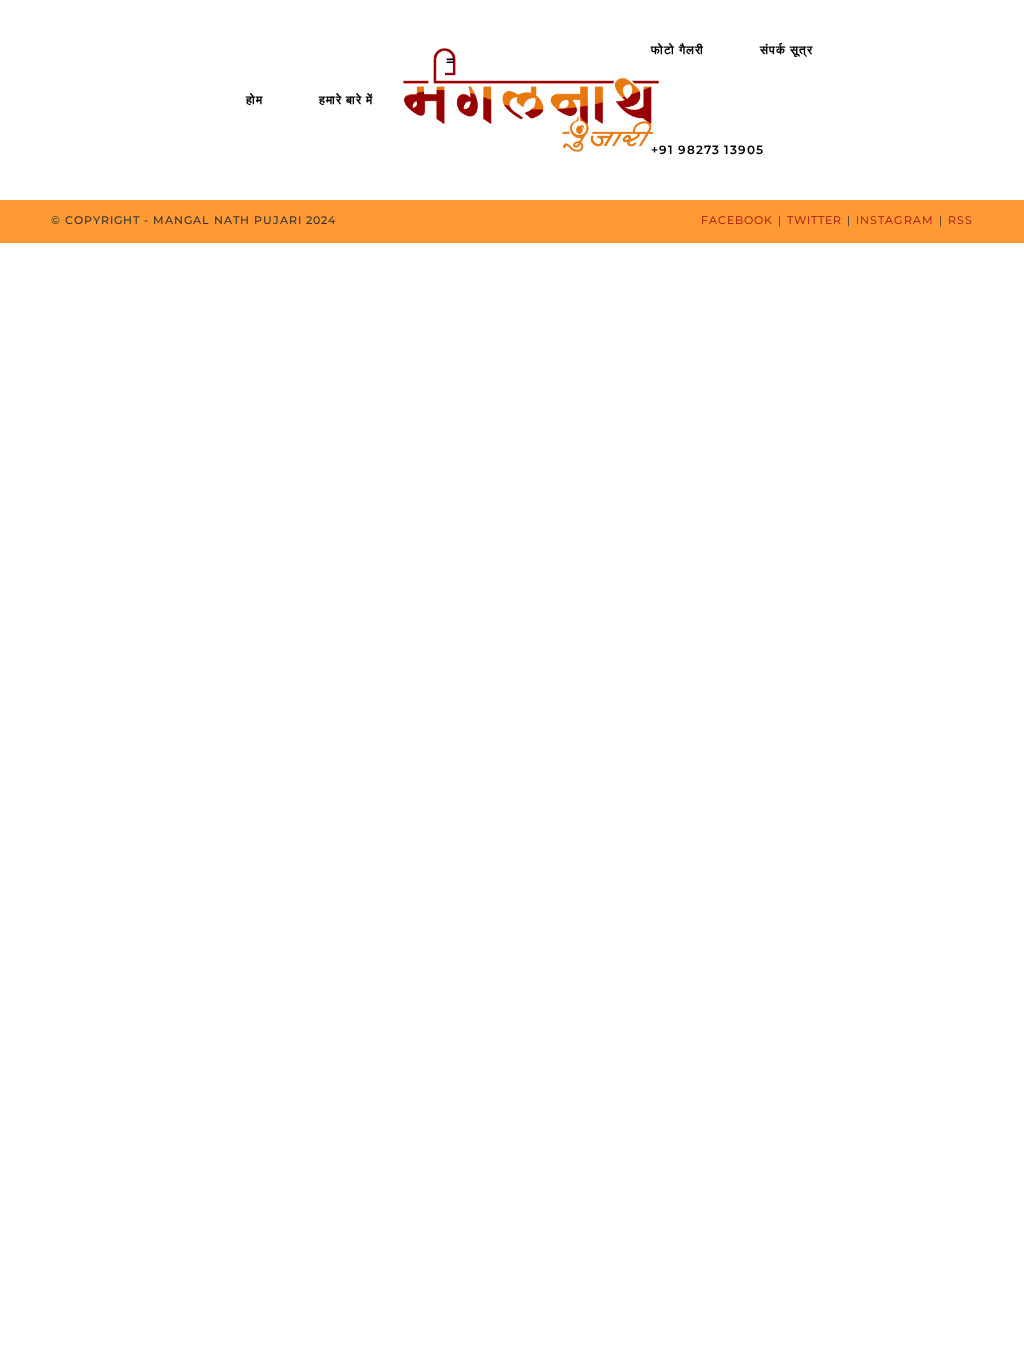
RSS (960, 220)
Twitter (814, 220)
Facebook (737, 220)
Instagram (895, 220)
